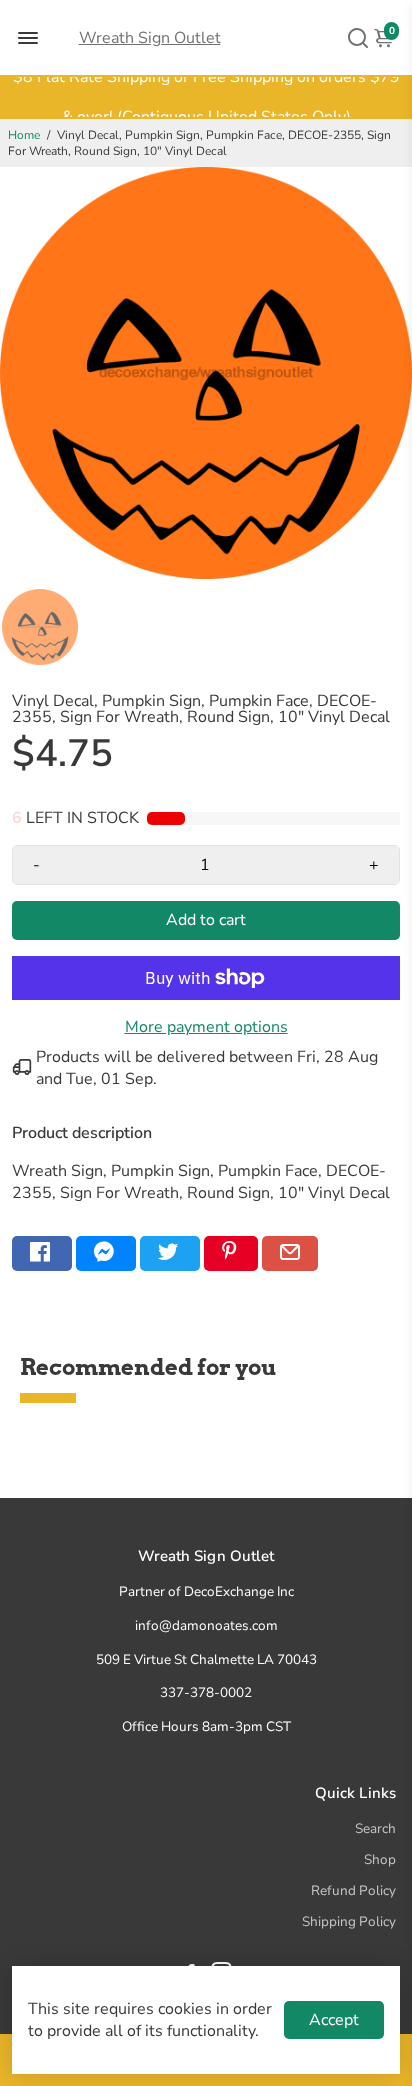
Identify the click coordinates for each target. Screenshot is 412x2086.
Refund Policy (353, 1890)
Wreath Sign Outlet (150, 38)
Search (375, 1828)
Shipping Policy (349, 1921)
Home (24, 135)
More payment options (206, 1027)
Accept (334, 2020)
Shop (380, 1859)
